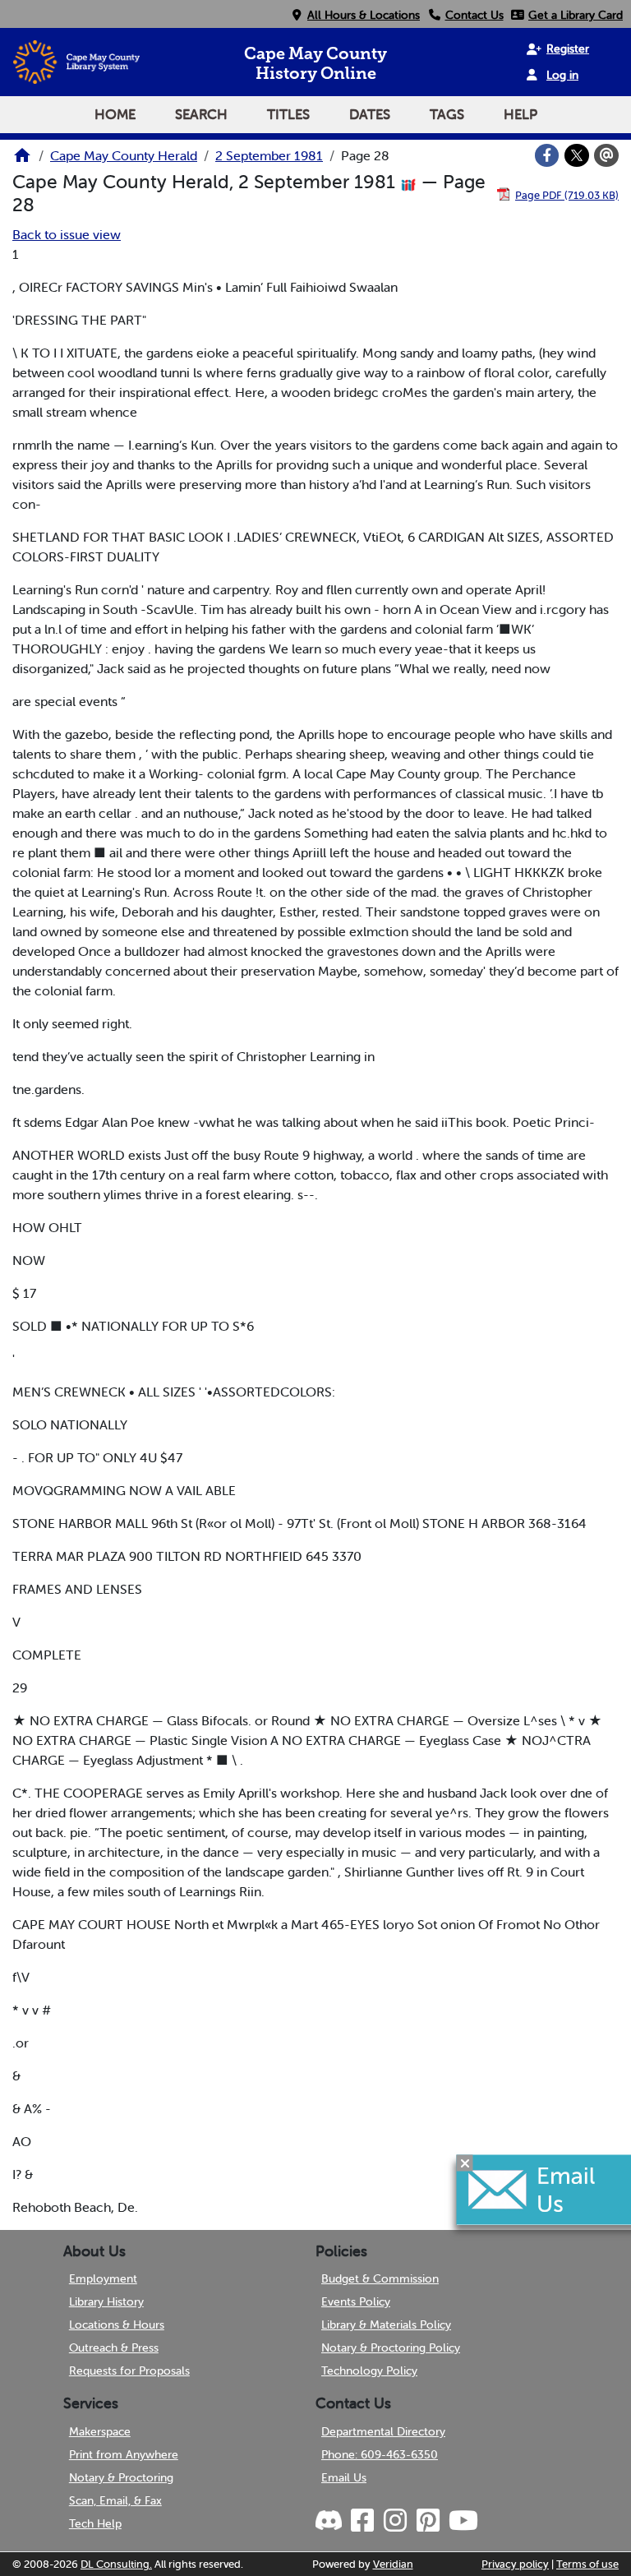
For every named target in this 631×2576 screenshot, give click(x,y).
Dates (370, 114)
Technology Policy (369, 2371)
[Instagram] (394, 2521)
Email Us (344, 2477)
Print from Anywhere (124, 2454)
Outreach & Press (114, 2347)
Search (201, 114)
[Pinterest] (427, 2521)
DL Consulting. (116, 2564)
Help (520, 114)
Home (115, 114)
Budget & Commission (380, 2278)
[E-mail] (606, 155)
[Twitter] (577, 155)
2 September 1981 (269, 155)
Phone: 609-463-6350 (380, 2454)
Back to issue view (67, 234)
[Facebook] (547, 155)
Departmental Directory (383, 2431)
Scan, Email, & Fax (115, 2500)
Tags (447, 114)
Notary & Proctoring (121, 2477)
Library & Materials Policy (386, 2324)
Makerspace (100, 2431)
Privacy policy (515, 2564)
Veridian (393, 2564)
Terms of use (587, 2564)
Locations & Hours (117, 2324)
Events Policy (356, 2301)
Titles (288, 114)
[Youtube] (463, 2521)
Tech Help (95, 2523)
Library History (106, 2301)
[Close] (465, 2163)
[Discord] (330, 2521)
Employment (103, 2278)
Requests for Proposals (129, 2371)
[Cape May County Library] (22, 160)
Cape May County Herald (124, 155)
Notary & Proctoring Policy (391, 2347)
